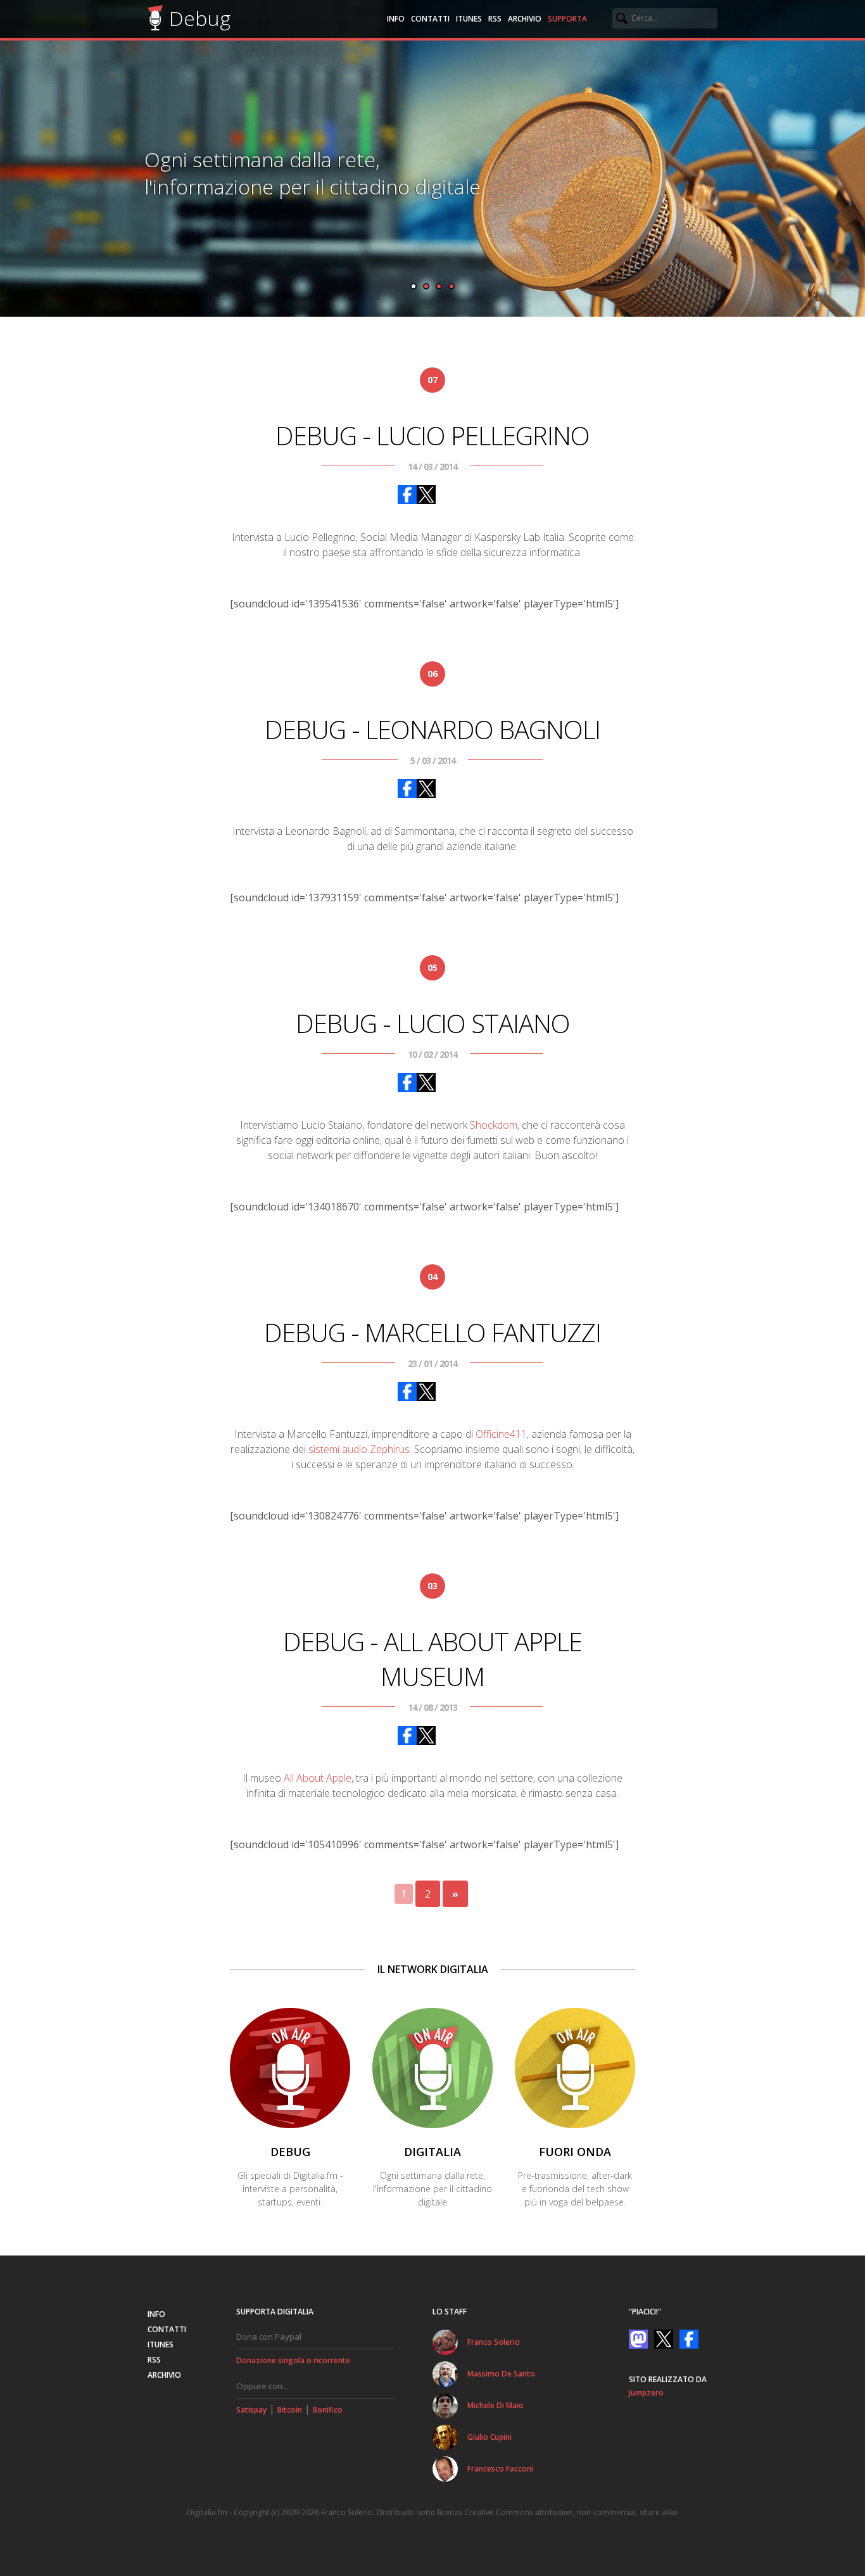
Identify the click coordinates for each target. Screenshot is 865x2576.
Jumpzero (646, 2393)
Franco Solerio (494, 2342)
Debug (200, 18)
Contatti (430, 19)
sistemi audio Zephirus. (360, 1449)
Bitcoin (290, 2410)
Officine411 (501, 1434)
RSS (495, 19)
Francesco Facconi (500, 2469)
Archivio (525, 19)
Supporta (567, 19)
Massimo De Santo (501, 2374)
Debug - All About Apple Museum (432, 1659)
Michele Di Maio (496, 2405)
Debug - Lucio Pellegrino (432, 435)
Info (396, 19)
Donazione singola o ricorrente (293, 2360)
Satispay (251, 2410)
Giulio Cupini (489, 2437)
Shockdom (494, 1125)
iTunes (469, 19)
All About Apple (318, 1778)
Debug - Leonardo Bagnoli (432, 729)
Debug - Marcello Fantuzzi (432, 1332)
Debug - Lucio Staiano (433, 1023)
